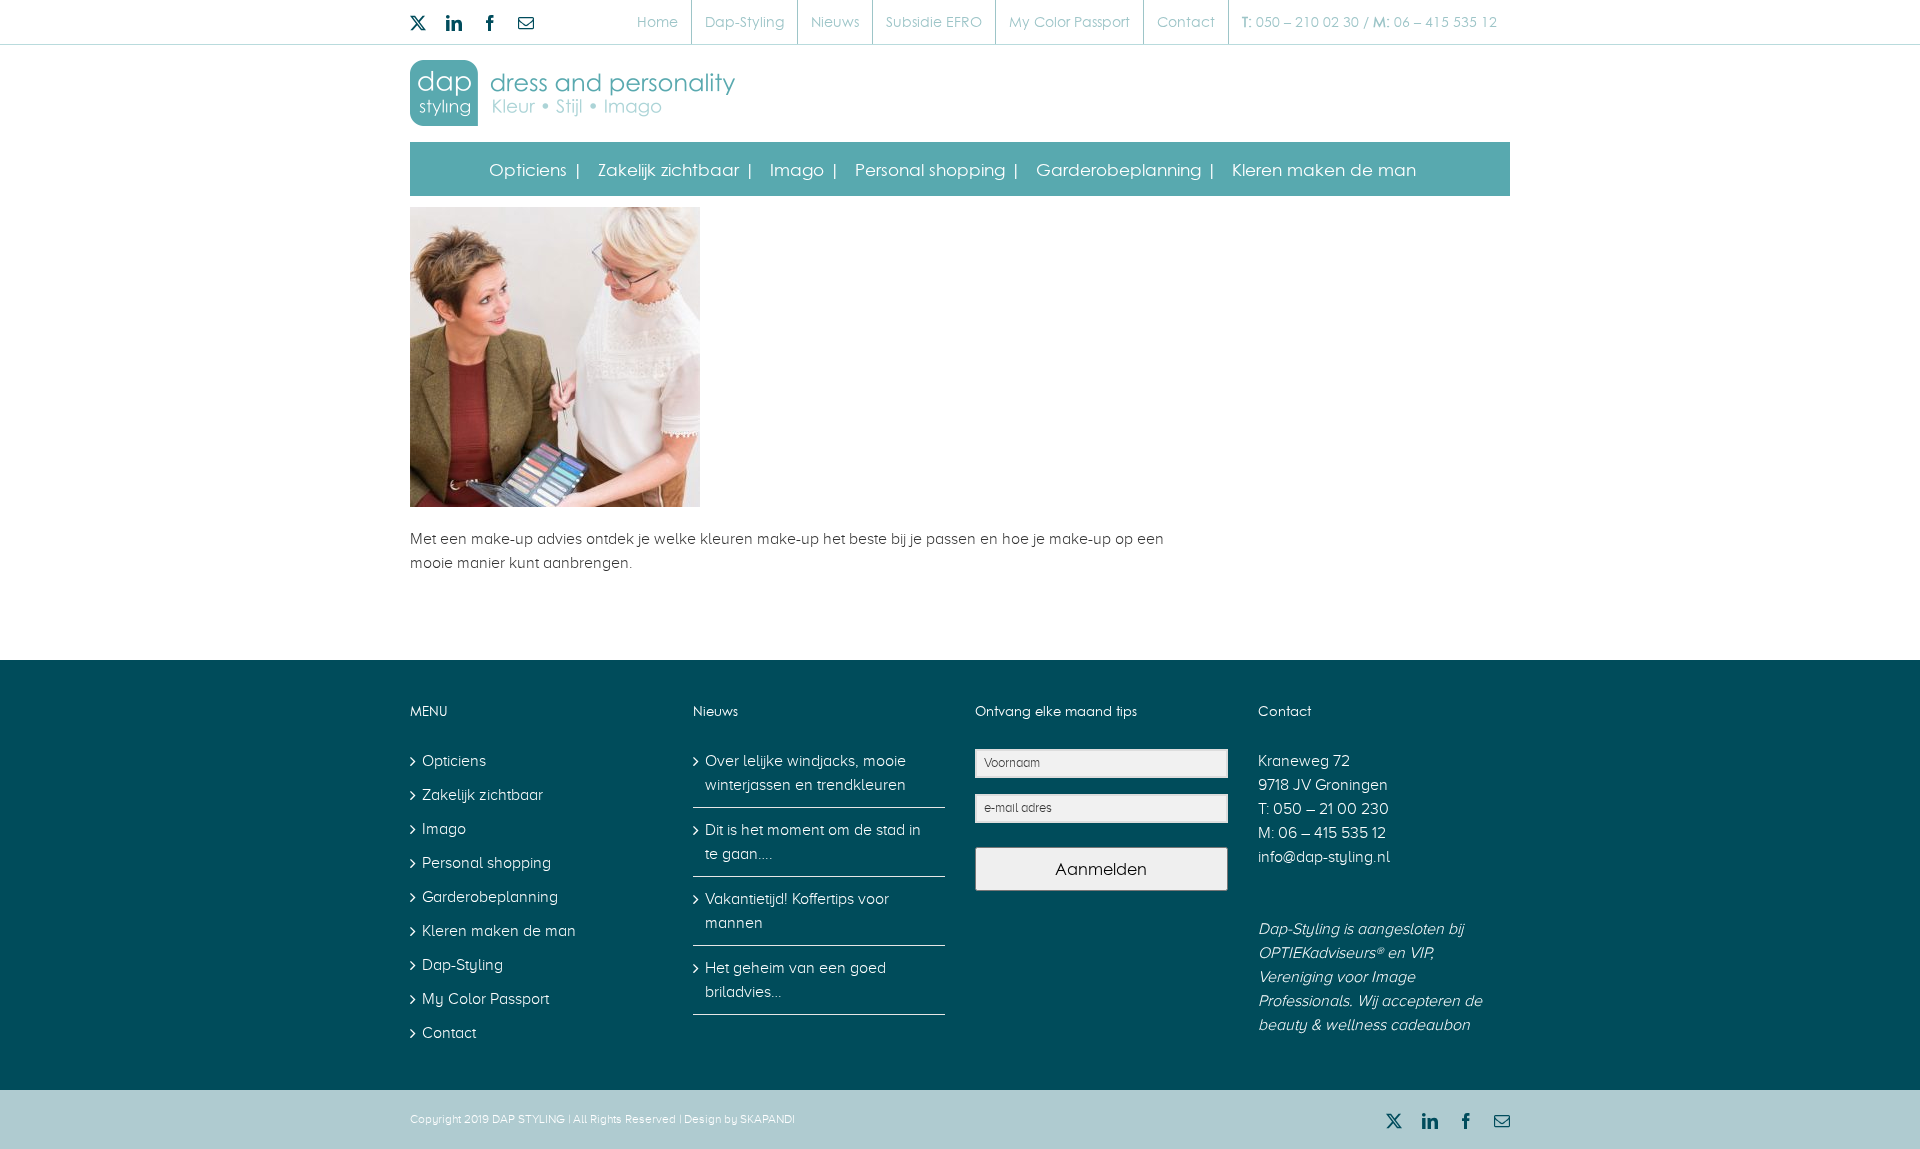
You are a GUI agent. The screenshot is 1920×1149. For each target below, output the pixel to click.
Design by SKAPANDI (739, 1119)
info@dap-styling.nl (1324, 857)
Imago (444, 829)
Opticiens (454, 761)
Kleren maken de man (499, 931)
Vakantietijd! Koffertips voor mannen (797, 911)
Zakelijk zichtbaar (482, 795)
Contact (449, 1033)
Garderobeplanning (490, 897)
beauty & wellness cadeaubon (1364, 1025)
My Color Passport (485, 999)
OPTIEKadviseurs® (1320, 953)
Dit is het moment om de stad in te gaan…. (813, 842)
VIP (1417, 953)
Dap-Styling (462, 965)
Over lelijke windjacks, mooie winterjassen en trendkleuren (805, 773)
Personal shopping (486, 863)
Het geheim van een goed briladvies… (795, 980)
